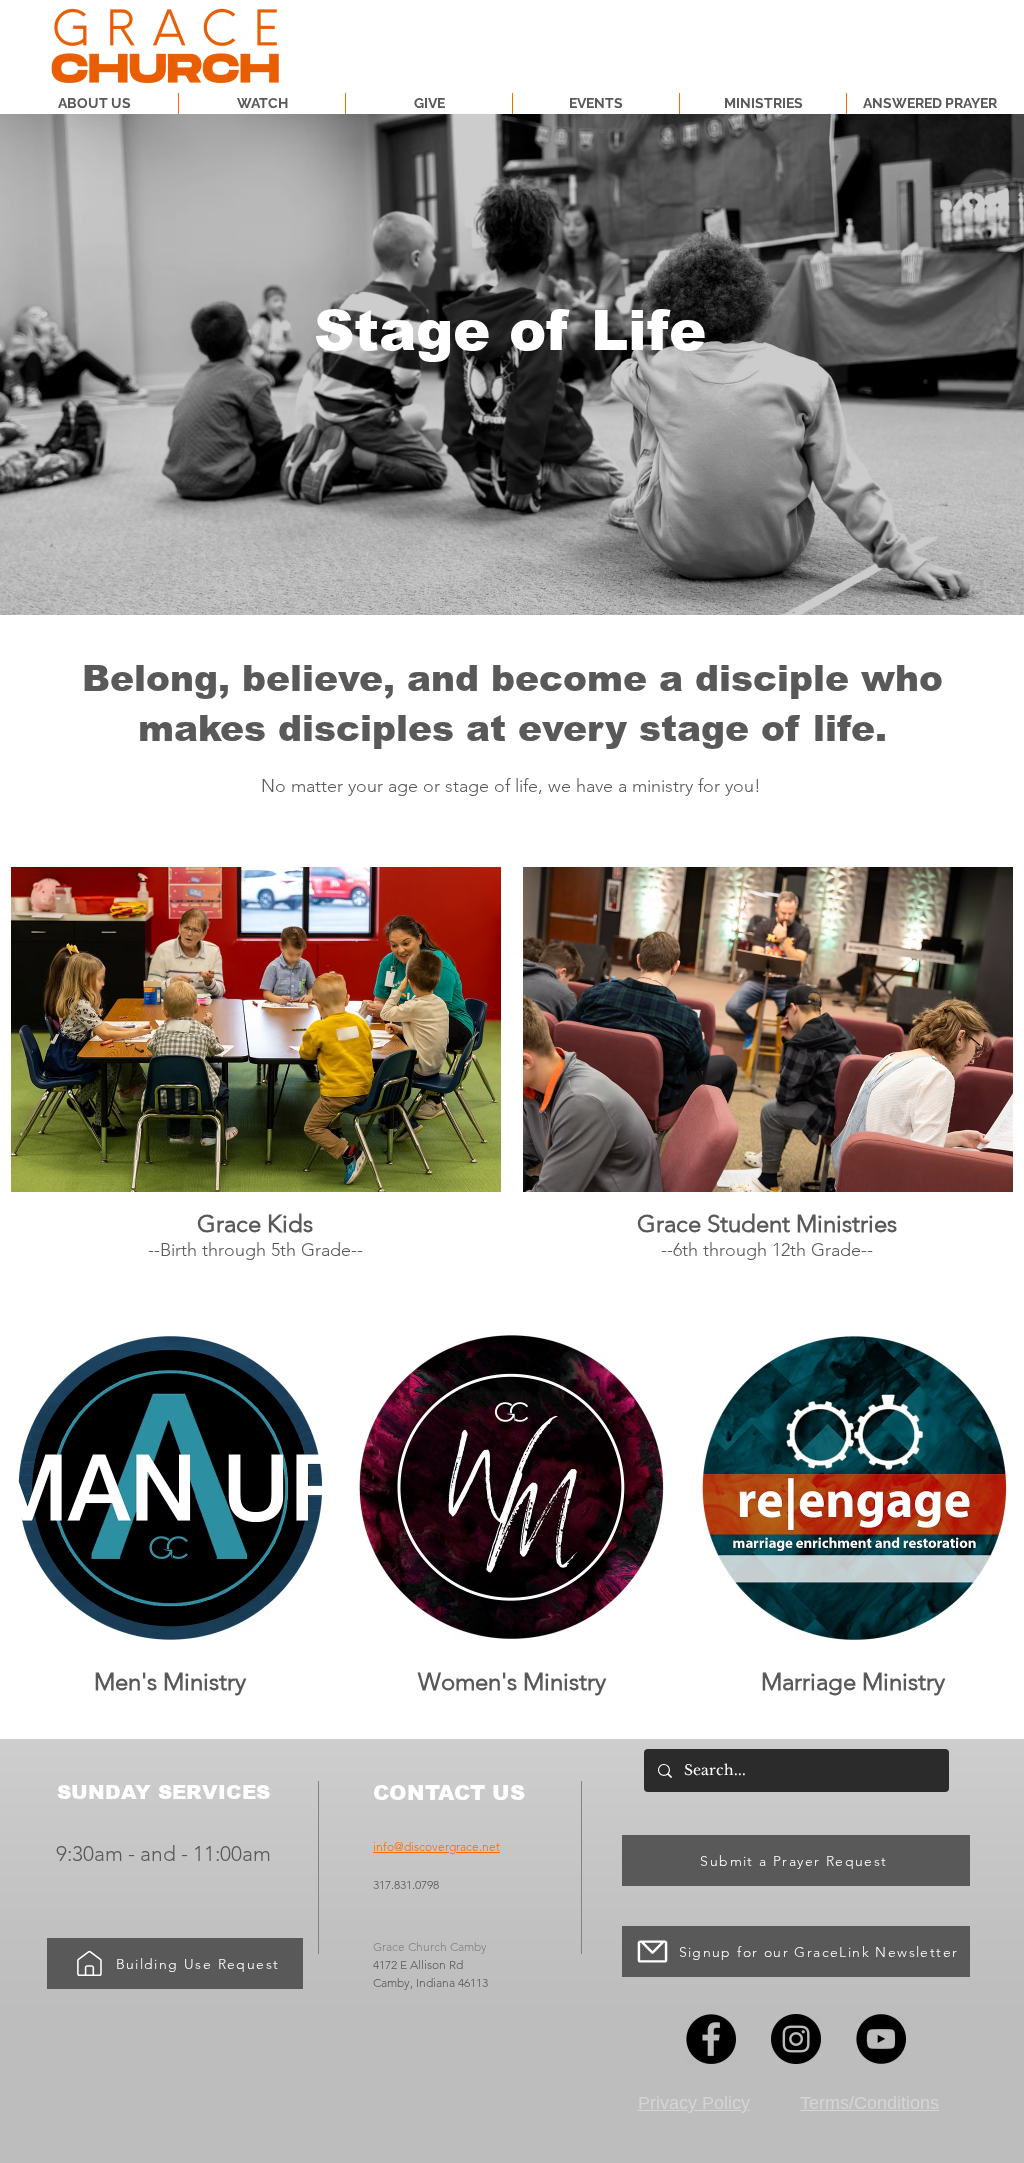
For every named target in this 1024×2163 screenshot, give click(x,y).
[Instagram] (796, 2039)
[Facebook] (711, 2039)
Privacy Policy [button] (694, 2103)
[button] (763, 103)
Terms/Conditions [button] (869, 2103)
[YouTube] (881, 2039)
